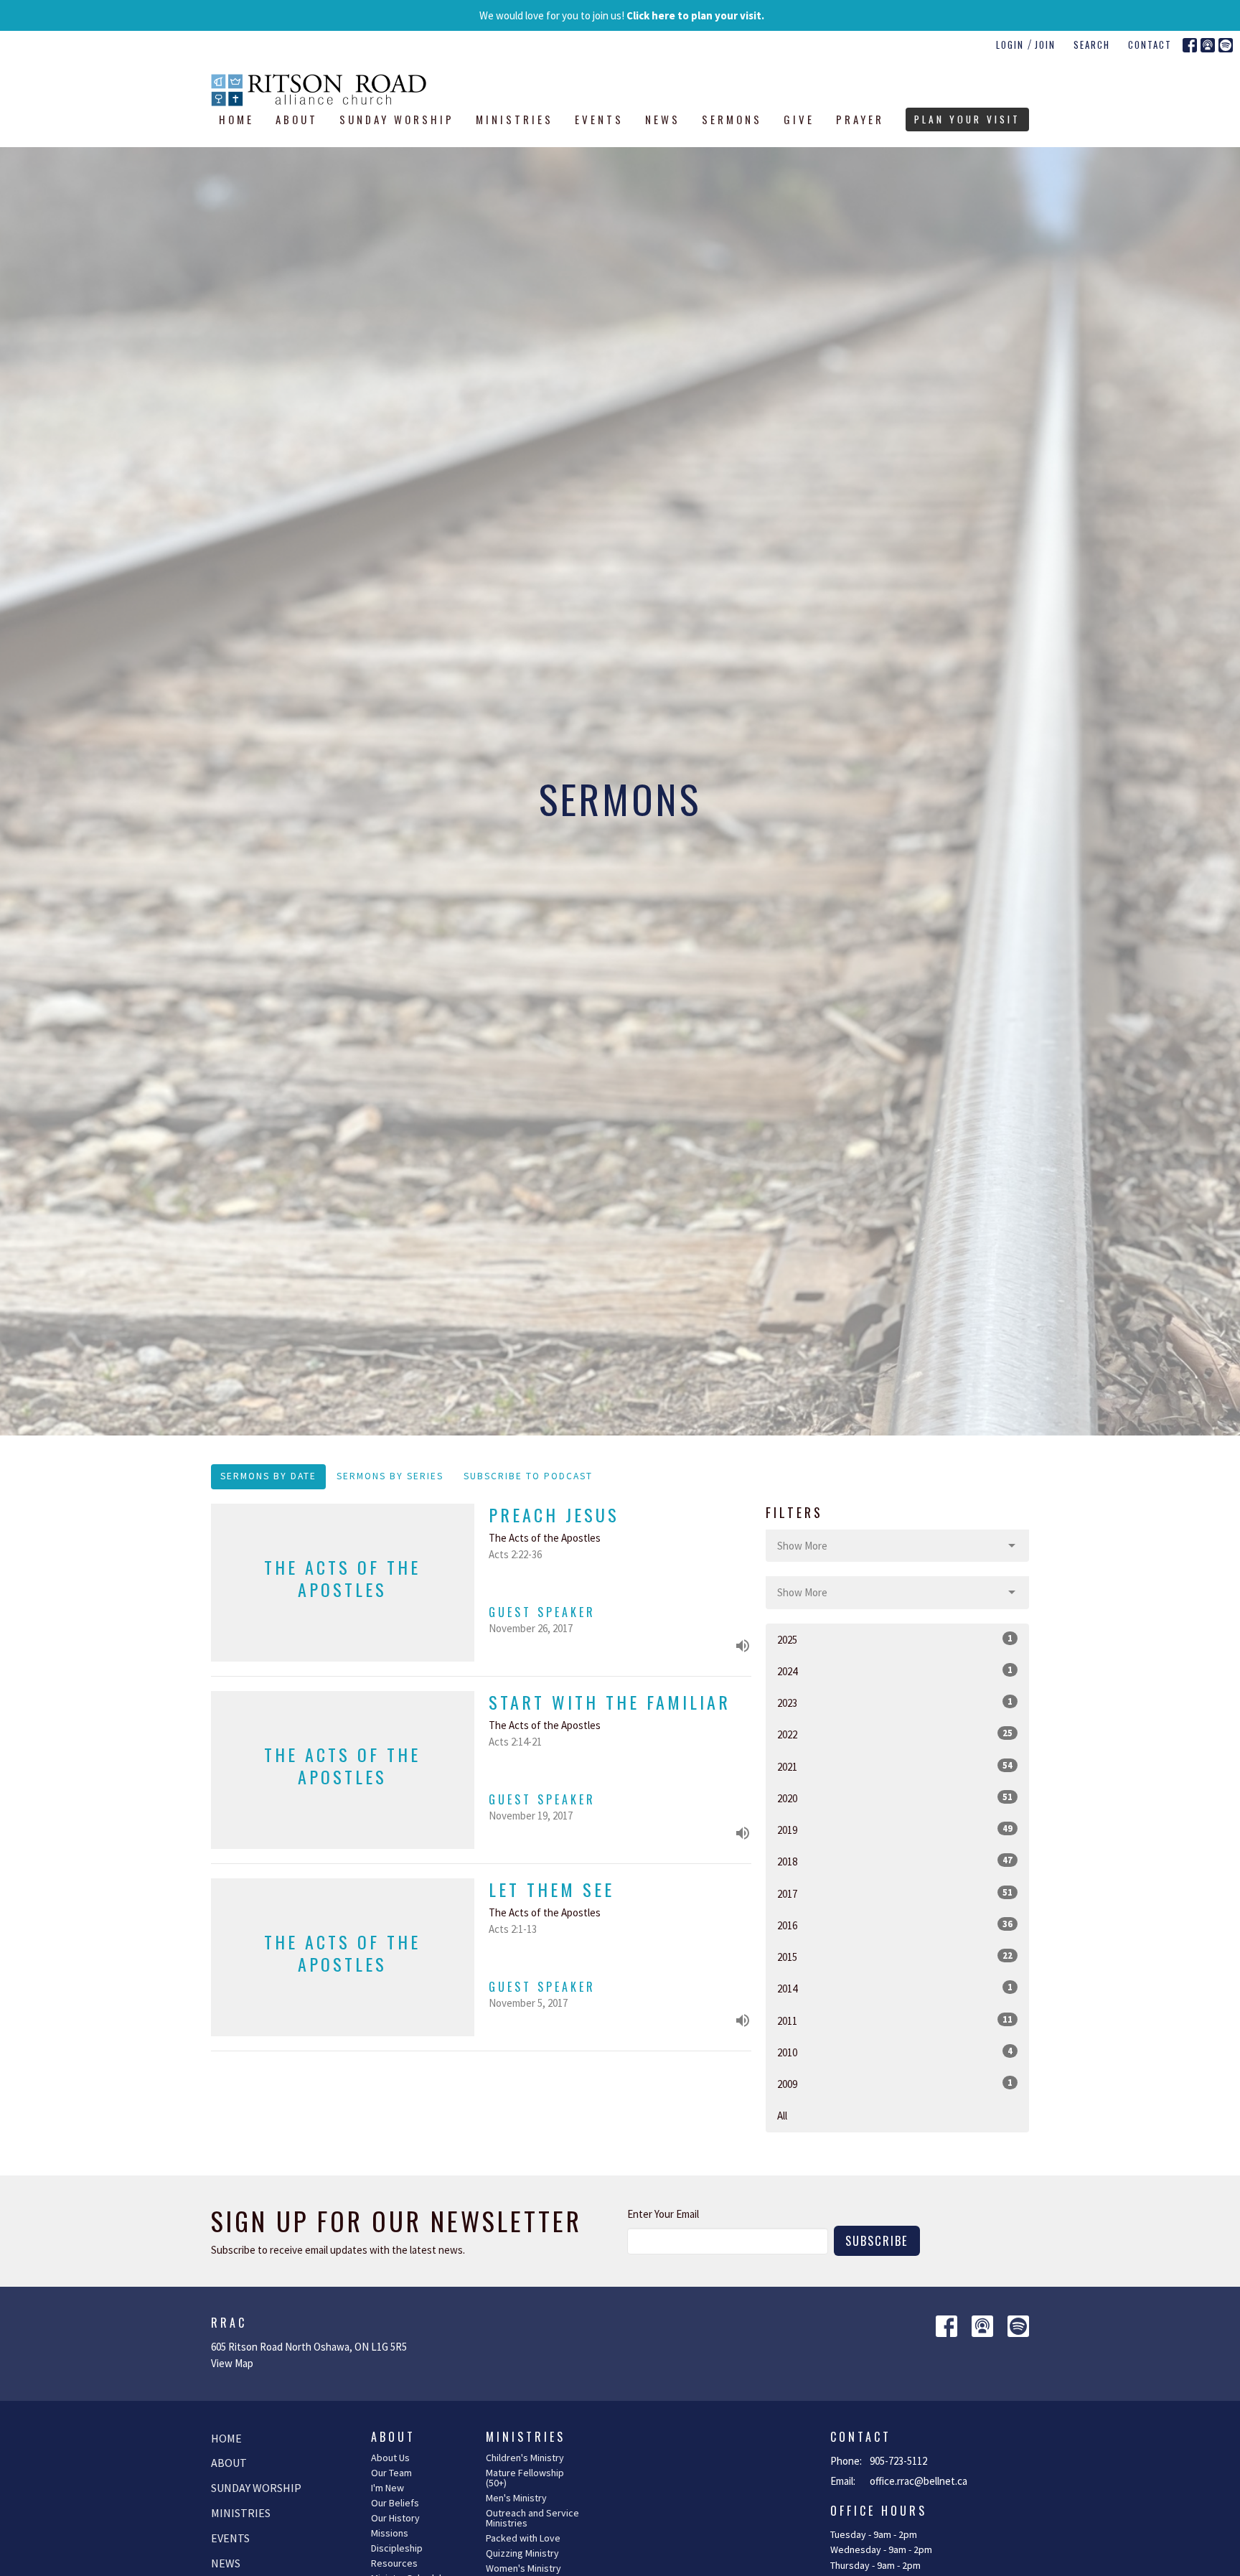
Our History (395, 2518)
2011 (895, 2020)
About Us (390, 2458)
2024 (895, 1671)
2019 (895, 1830)
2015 (895, 1957)
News (663, 119)
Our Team (391, 2473)
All (782, 2116)
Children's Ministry (525, 2458)
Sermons (732, 119)
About (297, 119)
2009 (895, 2084)
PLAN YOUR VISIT (967, 119)
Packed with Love (523, 2538)
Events (599, 119)
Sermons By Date (268, 1476)
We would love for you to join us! (622, 15)
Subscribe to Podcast (528, 1476)
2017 (895, 1893)
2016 (895, 1925)
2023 (895, 1702)
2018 (895, 1861)
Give (799, 119)
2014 (895, 1988)
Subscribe (877, 2240)
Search (1092, 45)
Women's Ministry (523, 2568)
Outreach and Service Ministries (532, 2518)
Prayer (860, 119)
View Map (232, 2363)
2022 (895, 1734)
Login (1010, 45)
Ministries (515, 119)
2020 (895, 1798)
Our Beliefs (395, 2503)
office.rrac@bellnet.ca (919, 2481)
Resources (394, 2563)
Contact (1150, 45)
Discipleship (397, 2548)
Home (236, 119)
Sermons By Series (390, 1476)
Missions (390, 2533)
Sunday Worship (397, 119)
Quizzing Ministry (522, 2553)
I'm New (387, 2488)
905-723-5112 (898, 2461)
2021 (895, 1766)
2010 (895, 2052)
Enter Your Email (663, 2214)
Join (1045, 45)
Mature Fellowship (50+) (525, 2478)
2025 (895, 1639)
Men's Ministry (516, 2498)
